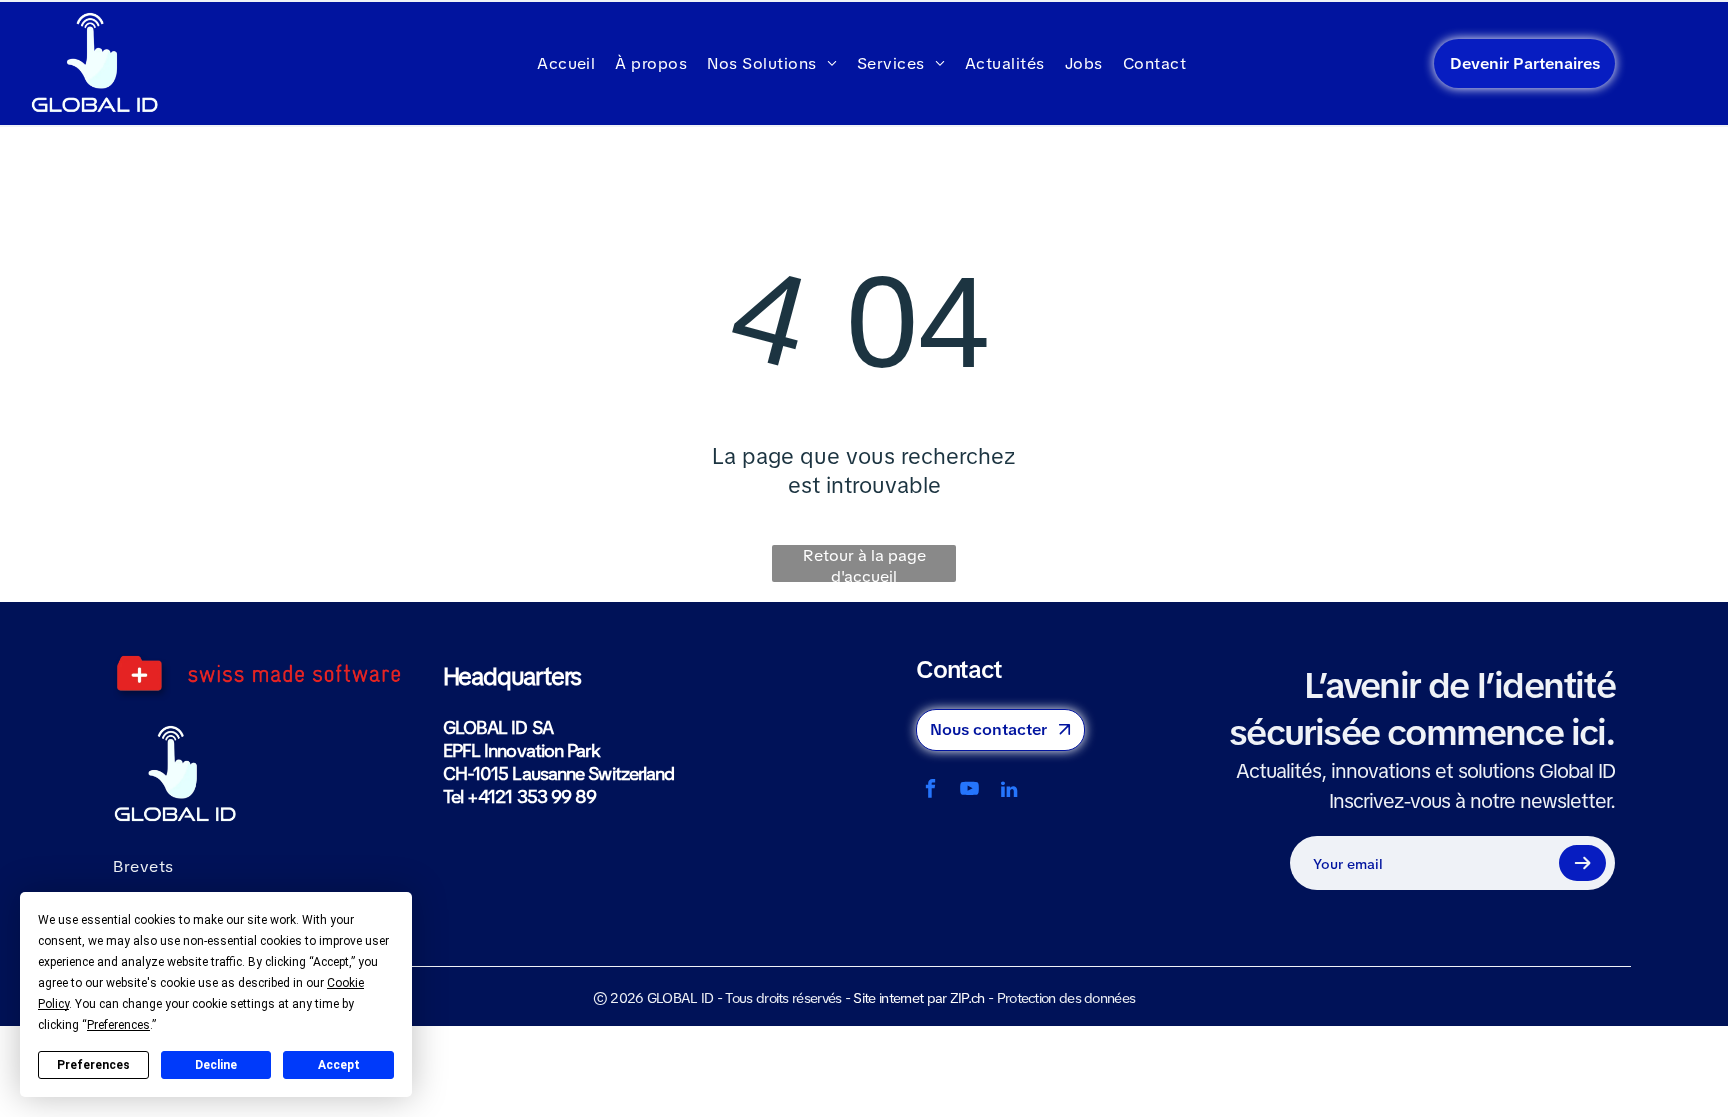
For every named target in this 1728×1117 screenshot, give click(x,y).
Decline (216, 1065)
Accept (339, 1065)
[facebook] (930, 792)
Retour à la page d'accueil (864, 563)
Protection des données (1066, 998)
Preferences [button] (118, 1025)
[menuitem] (566, 63)
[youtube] (969, 792)
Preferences (93, 1065)
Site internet (888, 998)
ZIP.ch (967, 998)
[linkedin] (1008, 792)
